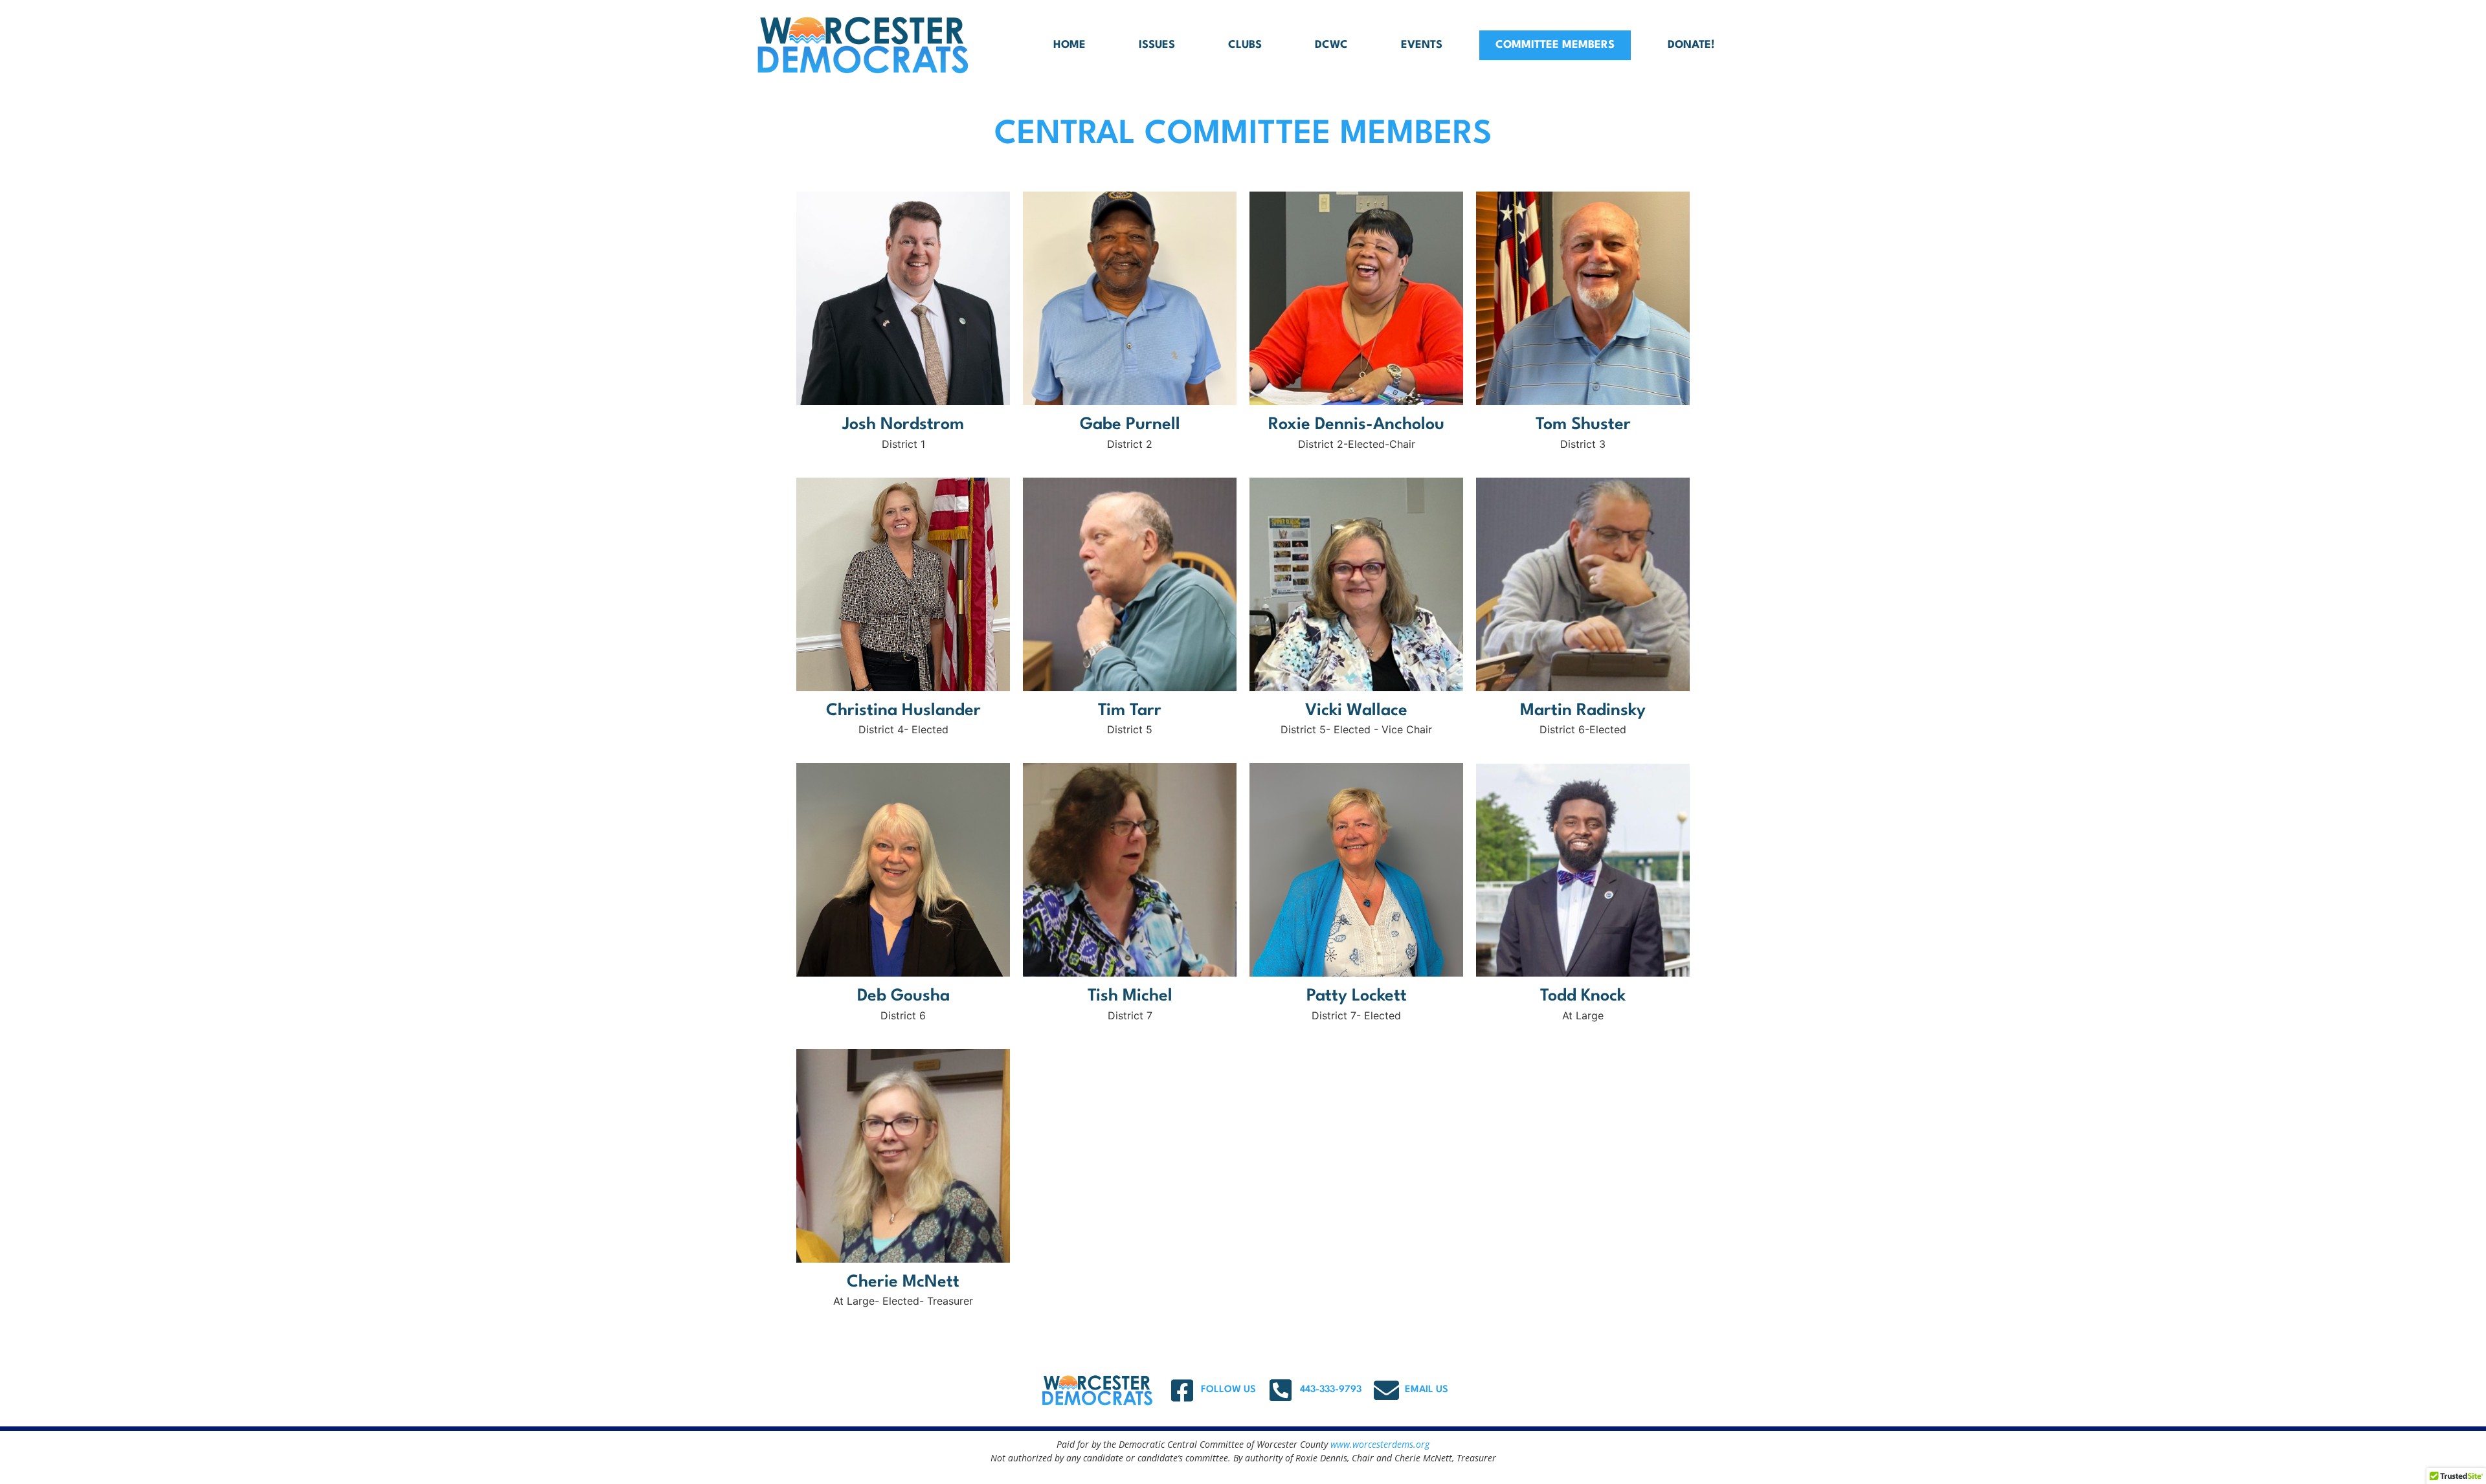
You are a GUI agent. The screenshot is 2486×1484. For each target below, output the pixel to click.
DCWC (1331, 45)
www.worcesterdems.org (1380, 1444)
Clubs (1245, 45)
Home (1069, 45)
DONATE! (1691, 45)
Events (1422, 45)
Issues (1157, 45)
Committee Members (1555, 45)
